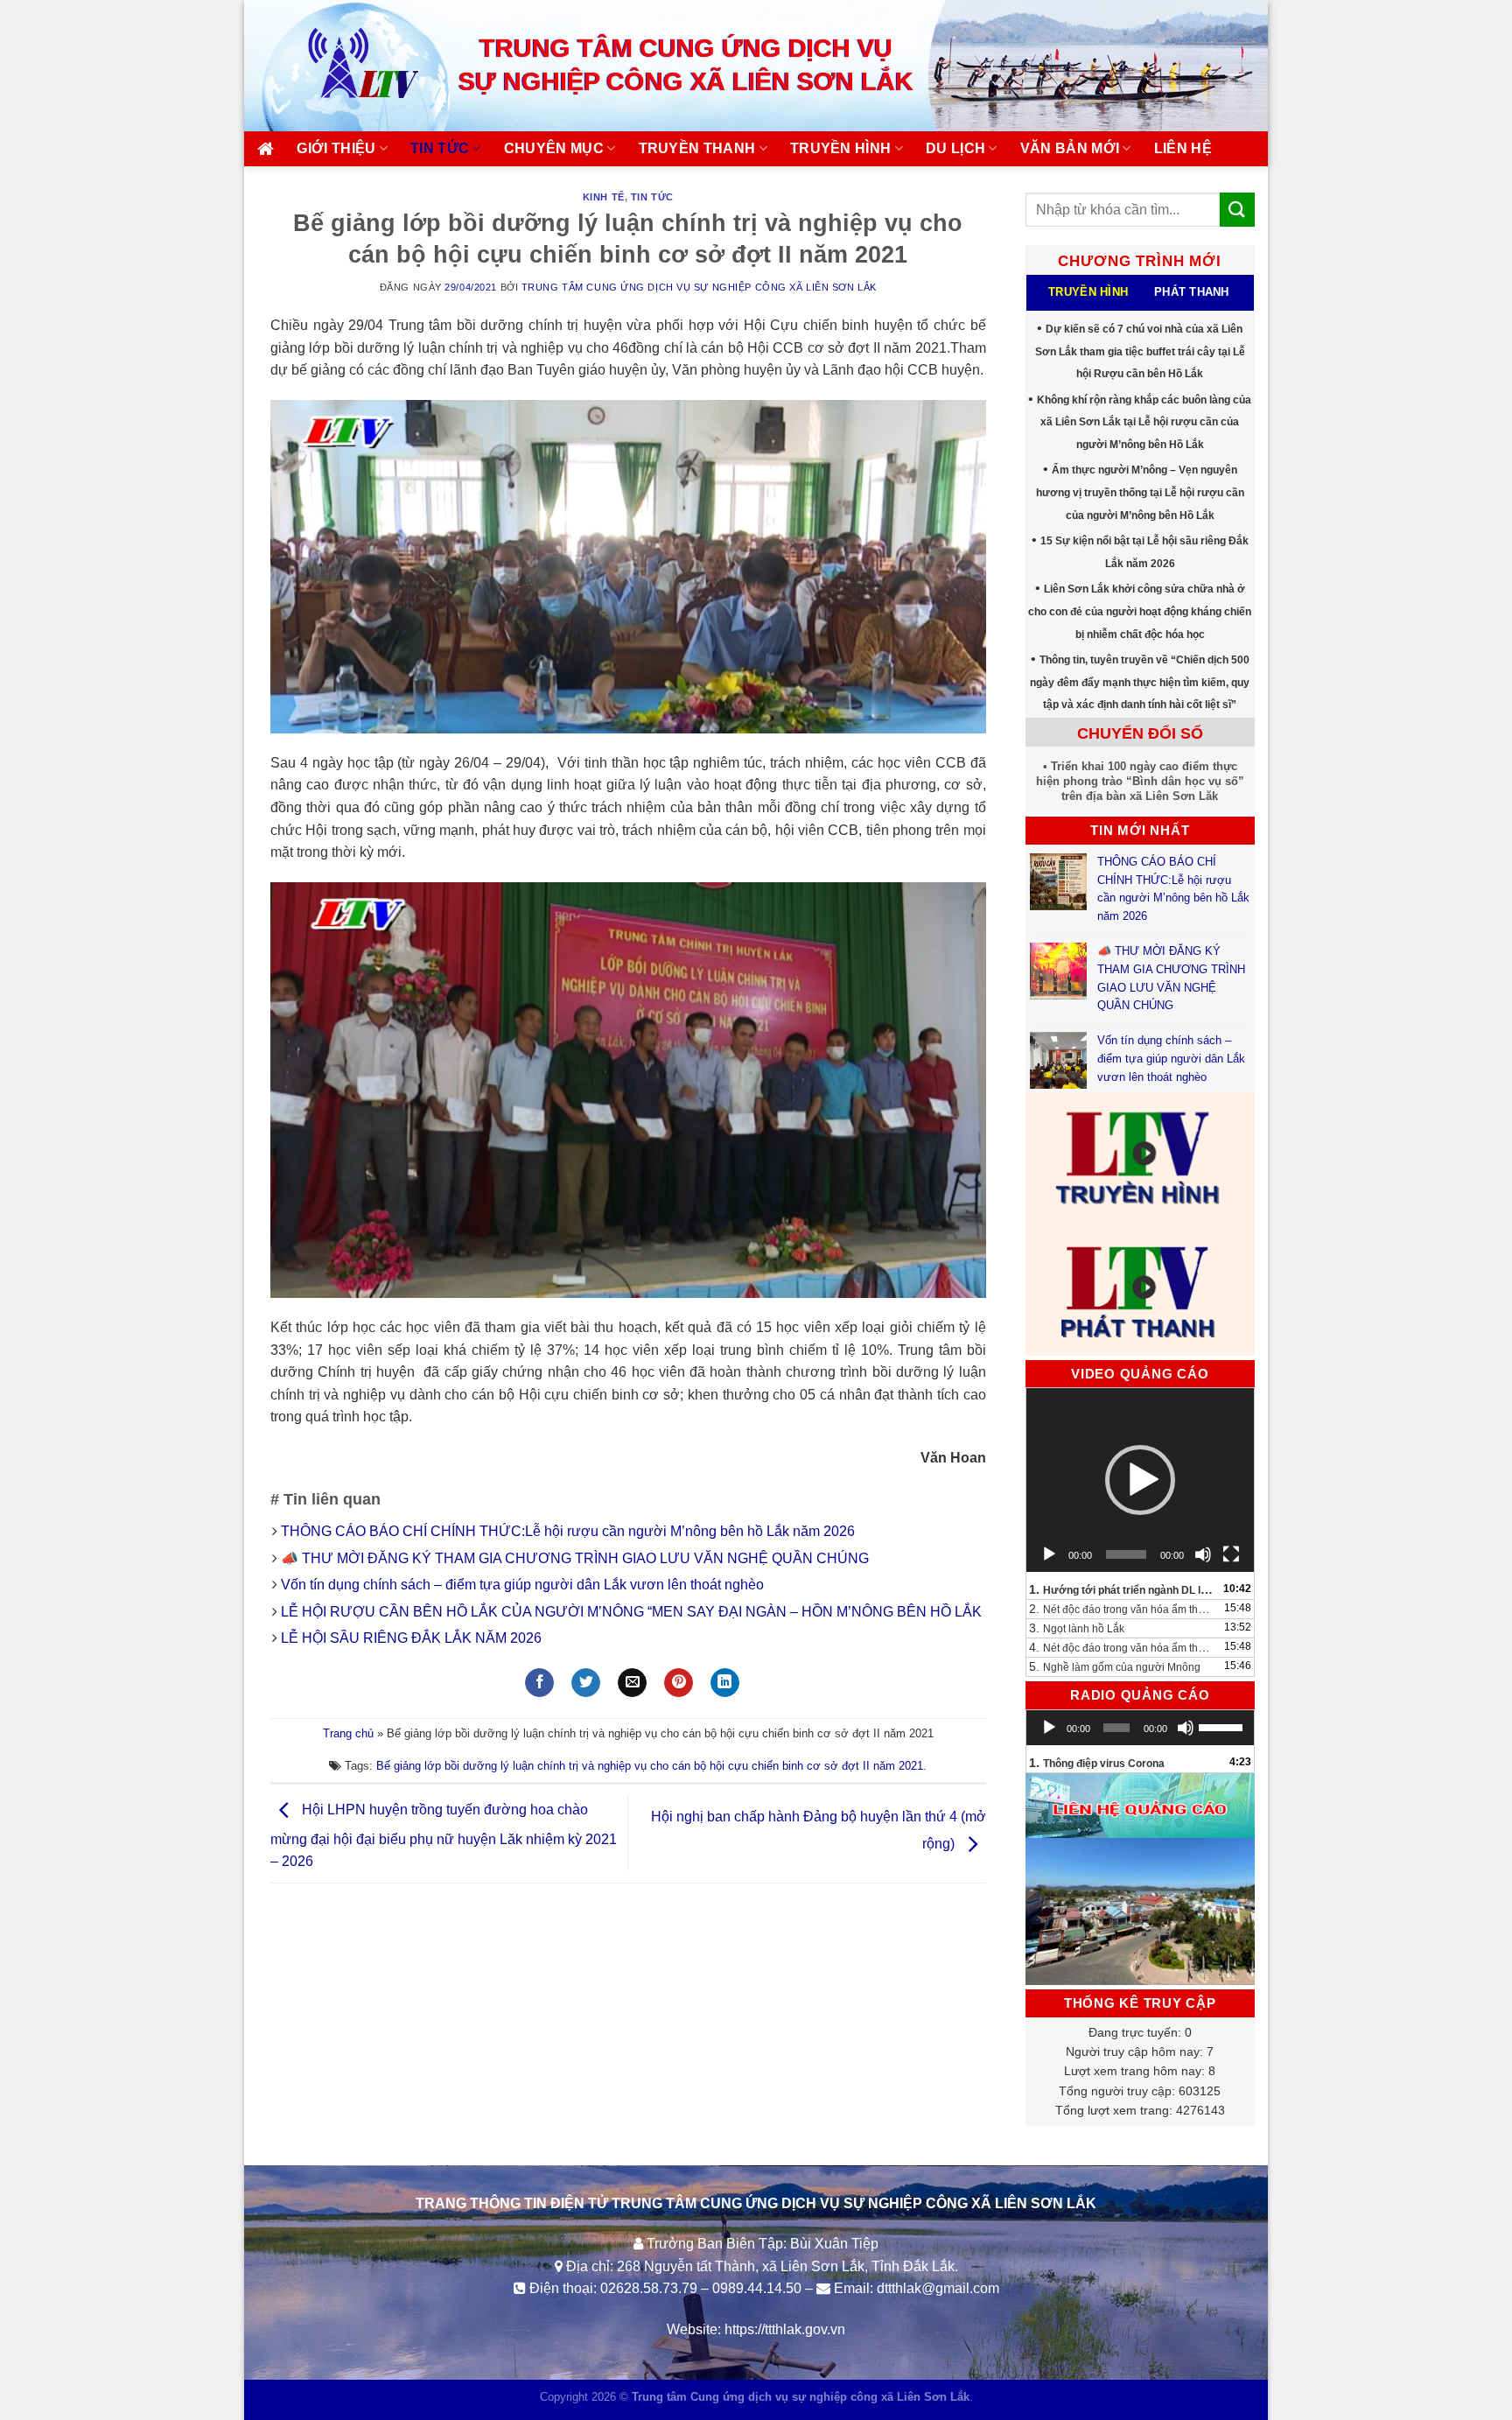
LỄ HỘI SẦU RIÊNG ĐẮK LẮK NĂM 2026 (411, 1638)
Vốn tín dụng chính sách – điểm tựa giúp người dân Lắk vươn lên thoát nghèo (522, 1585)
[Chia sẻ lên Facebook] (539, 1683)
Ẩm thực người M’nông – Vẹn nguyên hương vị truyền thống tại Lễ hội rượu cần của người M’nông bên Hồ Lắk (1140, 492)
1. (1123, 1589)
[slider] (1222, 1726)
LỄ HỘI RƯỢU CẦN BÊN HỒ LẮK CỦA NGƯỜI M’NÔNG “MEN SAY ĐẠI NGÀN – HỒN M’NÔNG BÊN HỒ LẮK (631, 1612)
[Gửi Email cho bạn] (632, 1683)
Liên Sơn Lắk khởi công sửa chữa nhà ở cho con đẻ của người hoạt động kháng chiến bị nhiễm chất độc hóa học (1140, 611)
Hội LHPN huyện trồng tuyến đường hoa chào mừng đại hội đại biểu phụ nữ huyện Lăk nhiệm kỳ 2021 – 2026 (444, 1836)
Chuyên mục (554, 148)
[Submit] (1237, 210)
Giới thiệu (336, 148)
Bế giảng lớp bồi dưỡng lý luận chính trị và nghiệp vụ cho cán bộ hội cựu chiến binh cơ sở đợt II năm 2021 (650, 1766)
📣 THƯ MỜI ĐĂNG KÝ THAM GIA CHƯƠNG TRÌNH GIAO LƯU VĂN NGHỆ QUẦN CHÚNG (577, 1558)
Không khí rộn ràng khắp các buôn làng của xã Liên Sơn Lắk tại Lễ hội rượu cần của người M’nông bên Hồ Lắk (1144, 422)
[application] (1141, 1480)
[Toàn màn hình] (1231, 1554)
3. (1077, 1628)
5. (1115, 1666)
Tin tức (440, 148)
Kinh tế (604, 197)
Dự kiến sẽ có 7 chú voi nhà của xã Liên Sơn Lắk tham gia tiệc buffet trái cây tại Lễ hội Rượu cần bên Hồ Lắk (1140, 351)
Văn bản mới (1070, 148)
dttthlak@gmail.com (938, 2288)
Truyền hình (841, 148)
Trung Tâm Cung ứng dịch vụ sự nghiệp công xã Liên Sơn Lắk (699, 287)
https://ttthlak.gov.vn (785, 2329)
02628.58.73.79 (649, 2288)
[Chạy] (1049, 1554)
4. (1123, 1647)
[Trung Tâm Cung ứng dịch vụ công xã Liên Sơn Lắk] (345, 65)
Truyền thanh (697, 148)
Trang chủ (348, 1733)
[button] (1140, 1480)
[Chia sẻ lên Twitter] (586, 1683)
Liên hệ (1183, 148)
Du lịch (955, 148)
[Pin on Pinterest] (679, 1683)
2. (1123, 1609)
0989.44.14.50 (757, 2288)
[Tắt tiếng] (1203, 1554)
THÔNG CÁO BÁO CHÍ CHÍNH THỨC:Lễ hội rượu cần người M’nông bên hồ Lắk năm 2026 (568, 1531)
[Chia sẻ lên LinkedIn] (725, 1683)
